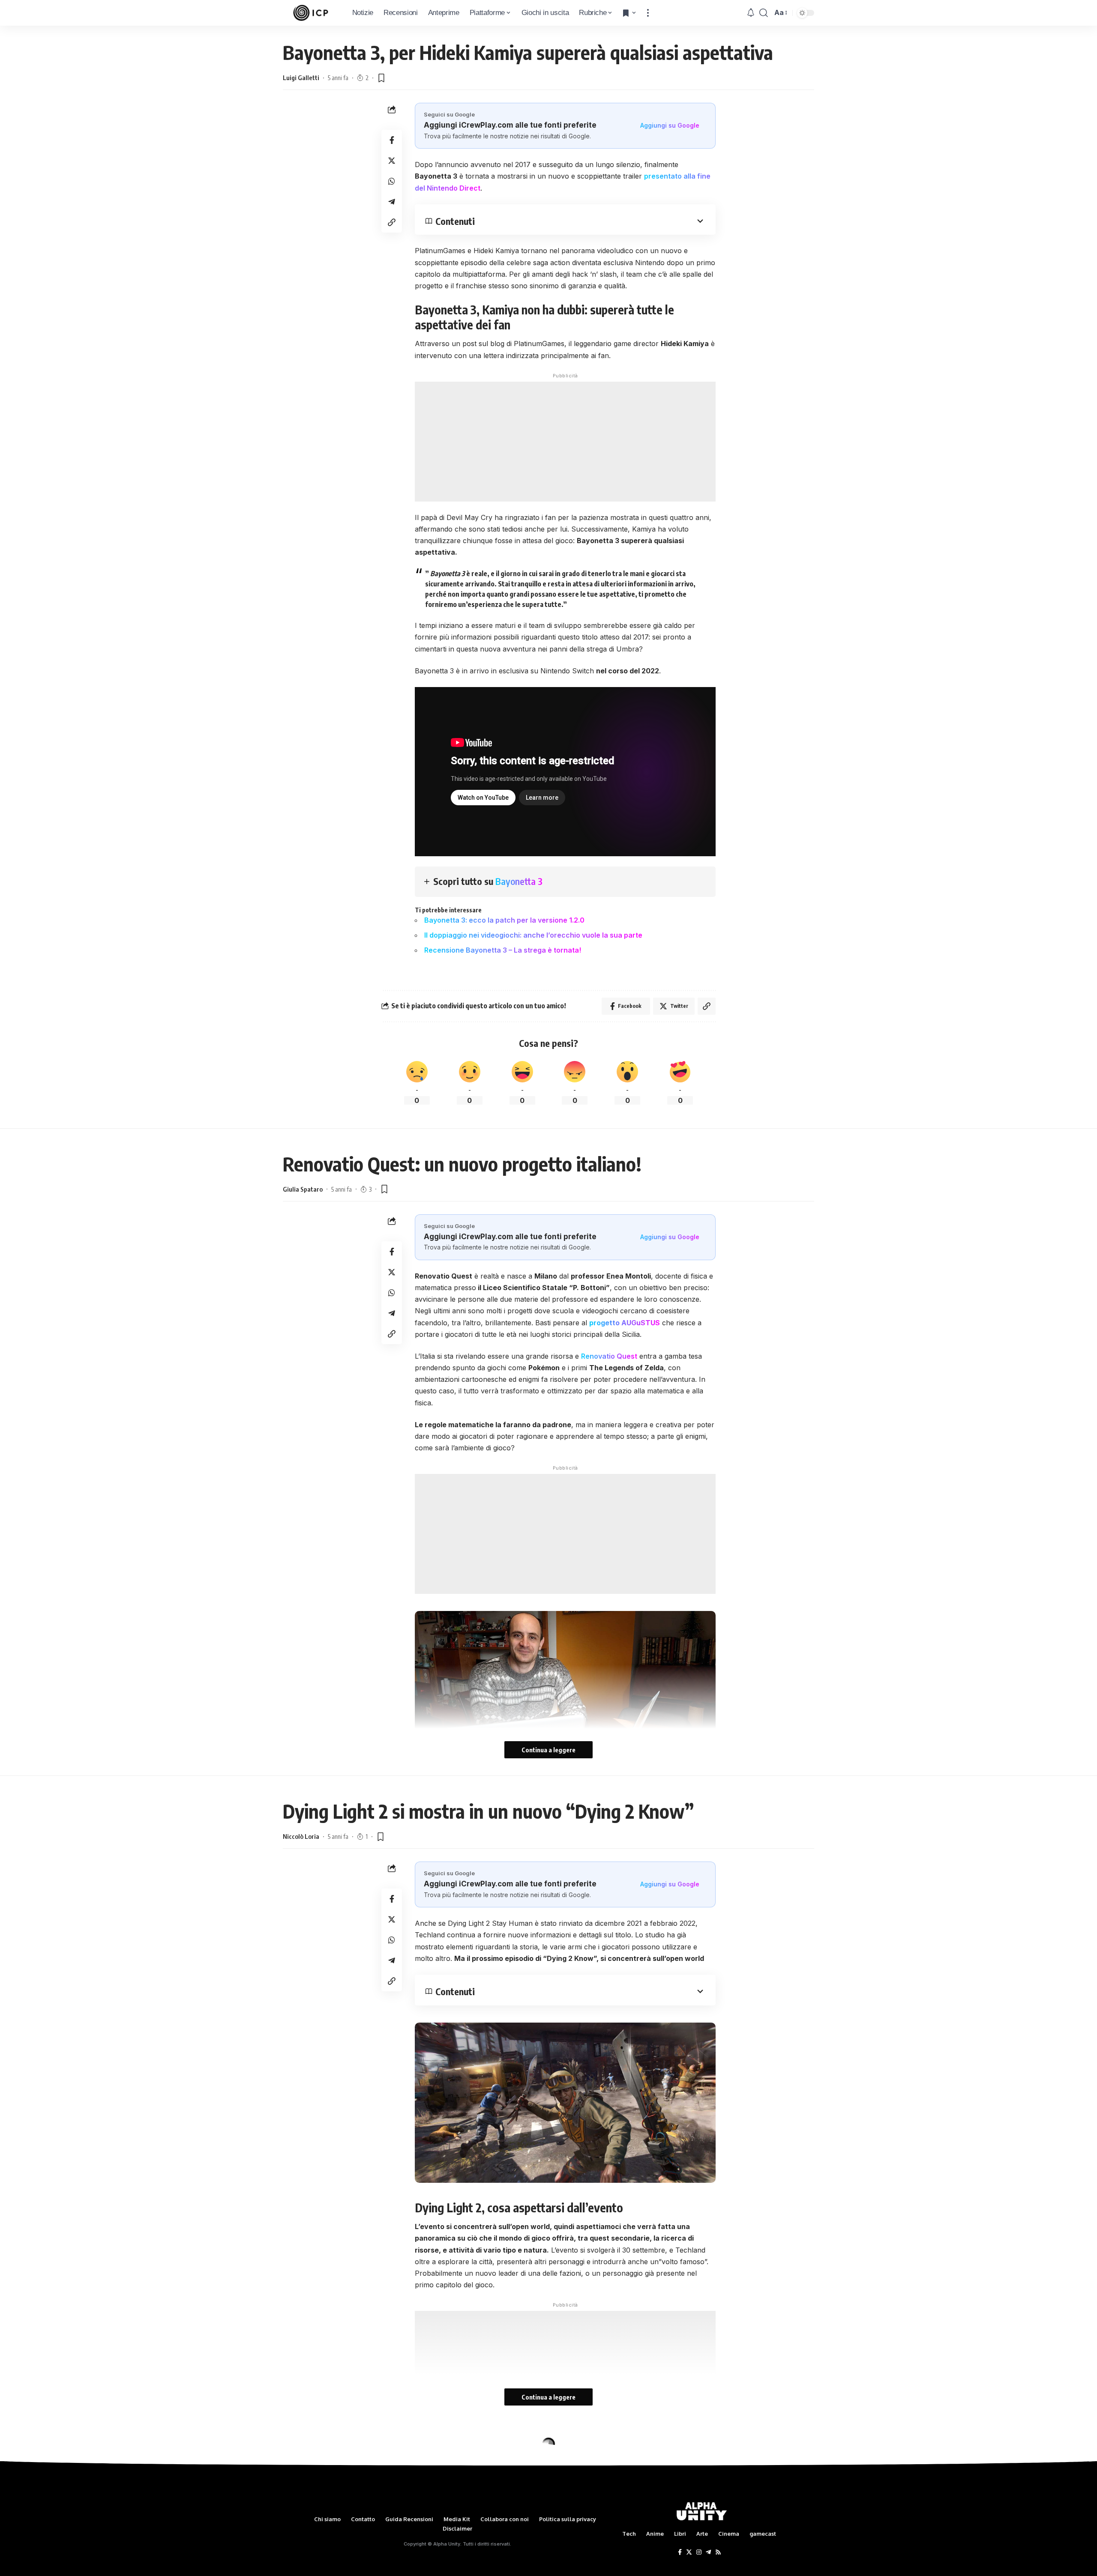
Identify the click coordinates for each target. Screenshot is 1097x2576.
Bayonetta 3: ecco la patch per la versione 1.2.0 (504, 920)
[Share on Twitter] (392, 161)
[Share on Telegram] (392, 202)
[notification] (751, 13)
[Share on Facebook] (392, 140)
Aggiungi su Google (670, 125)
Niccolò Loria (301, 1836)
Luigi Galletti (301, 78)
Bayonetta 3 (519, 881)
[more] (648, 13)
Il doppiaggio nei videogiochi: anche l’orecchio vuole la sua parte (533, 935)
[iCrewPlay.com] (311, 13)
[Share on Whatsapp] (392, 181)
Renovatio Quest (609, 1356)
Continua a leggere (548, 1750)
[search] (764, 13)
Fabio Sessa (299, 2483)
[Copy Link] (392, 222)
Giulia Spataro (303, 1189)
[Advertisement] (565, 442)
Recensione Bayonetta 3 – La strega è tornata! (503, 950)
